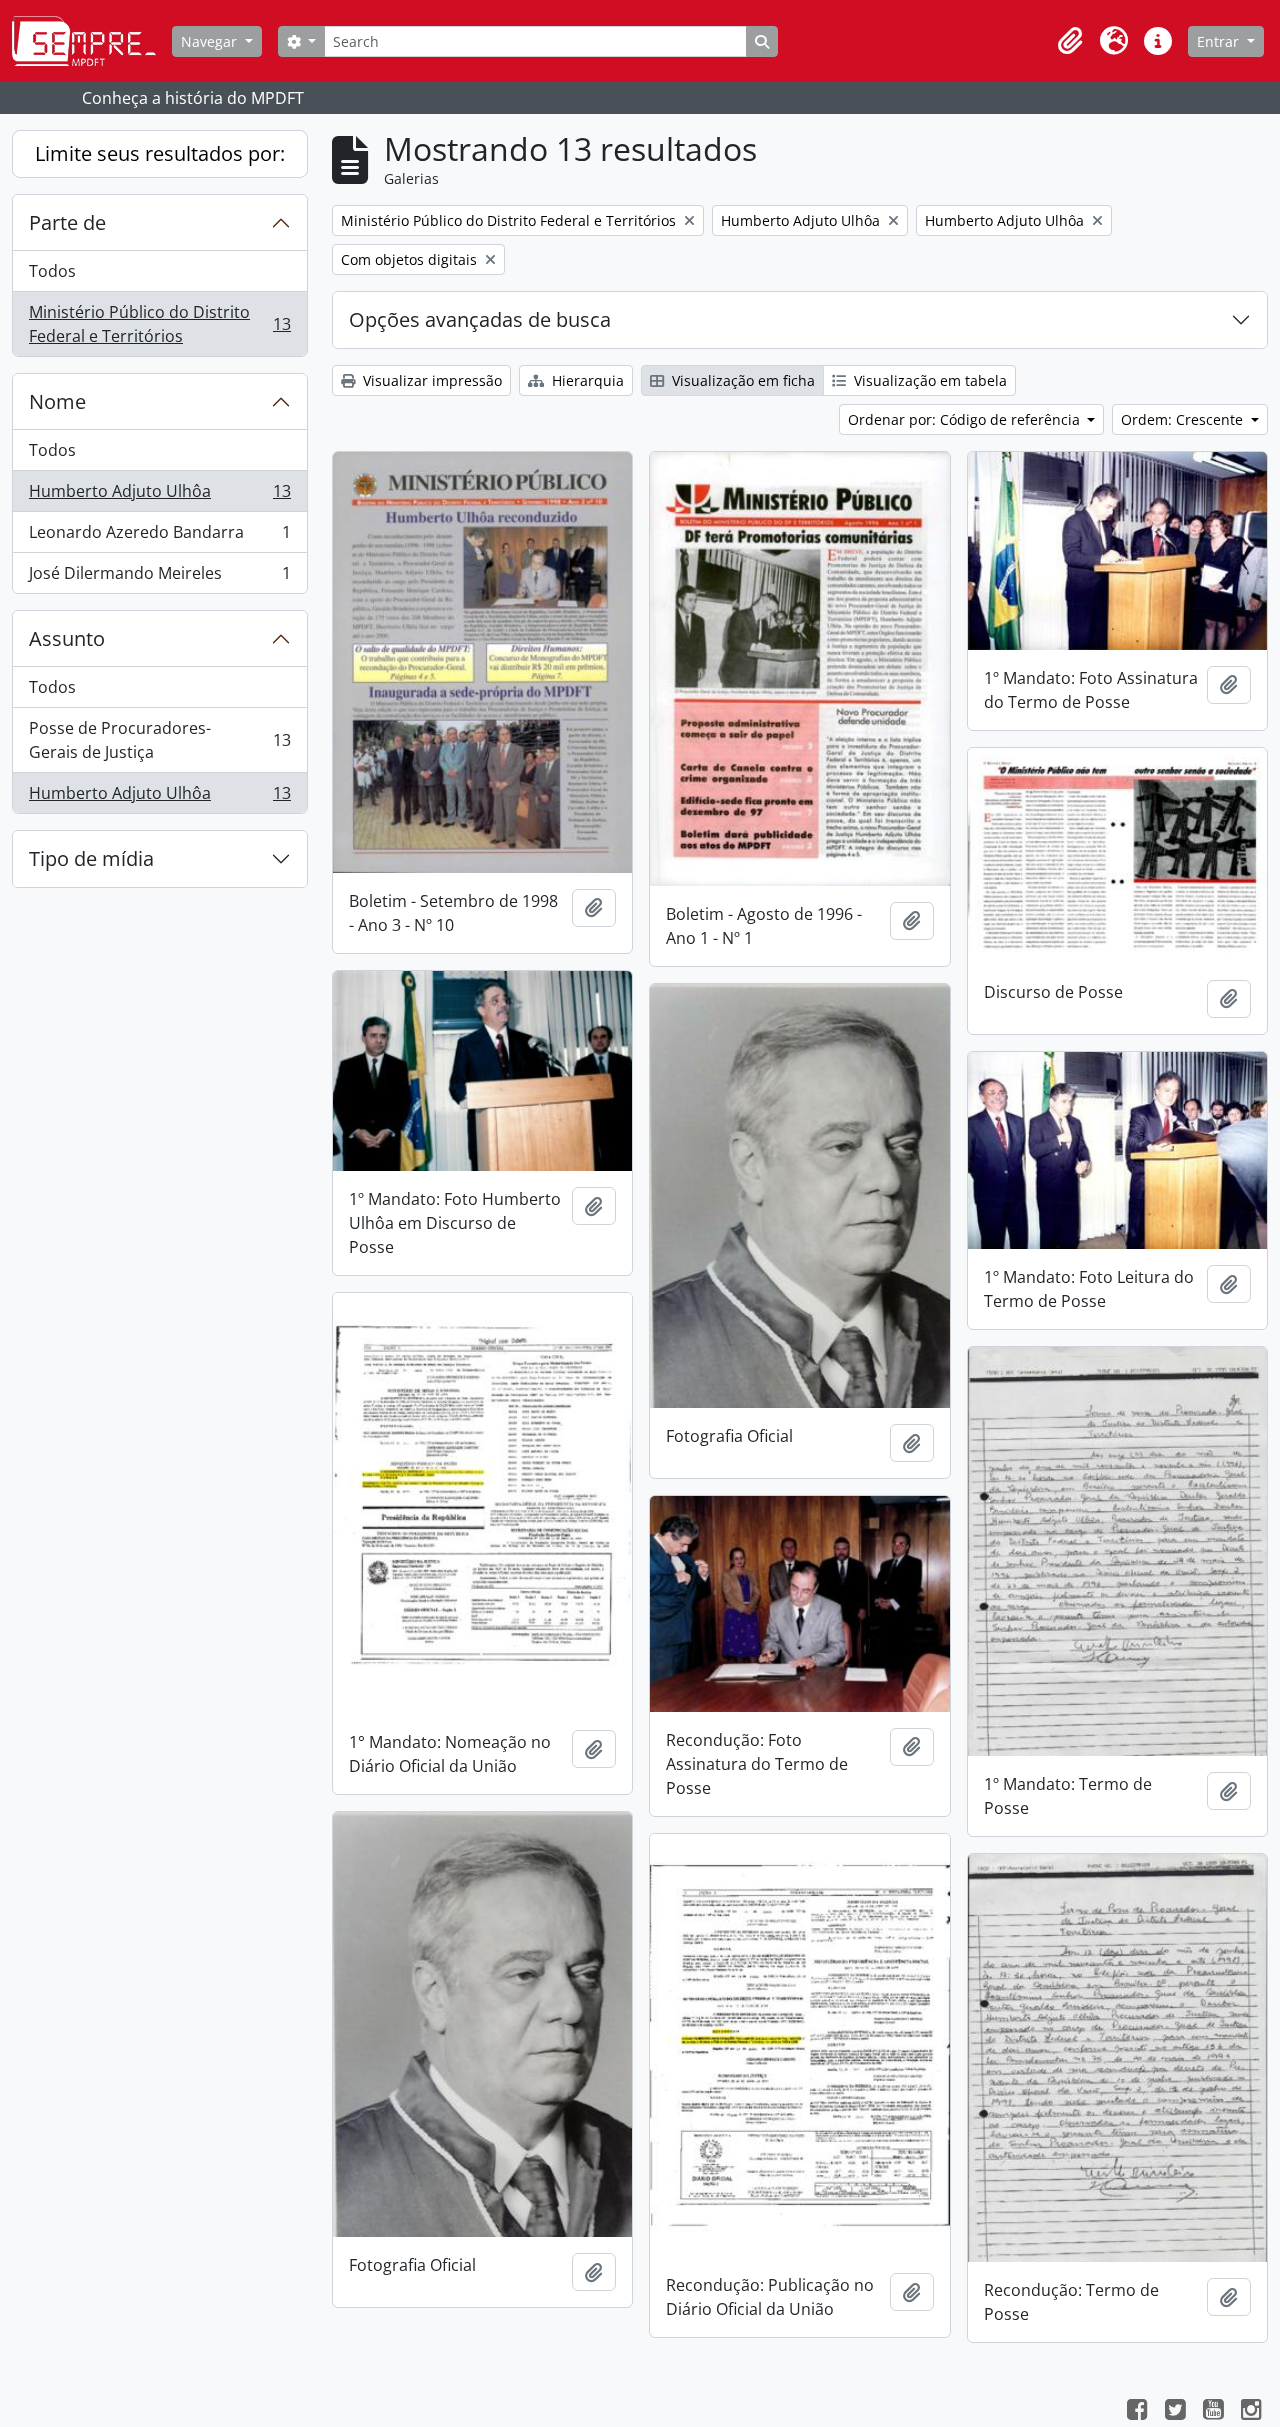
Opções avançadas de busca (480, 319)
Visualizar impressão (430, 380)
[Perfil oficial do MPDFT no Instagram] (1251, 2412)
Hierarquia (586, 380)
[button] (1070, 41)
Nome (57, 401)
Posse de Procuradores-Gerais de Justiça (159, 740)
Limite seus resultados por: (160, 153)
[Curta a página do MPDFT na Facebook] (1137, 2412)
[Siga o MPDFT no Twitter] (1175, 2412)
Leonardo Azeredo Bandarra (159, 537)
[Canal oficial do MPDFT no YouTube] (1213, 2412)
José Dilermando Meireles (159, 577)
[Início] (92, 41)
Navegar (211, 41)
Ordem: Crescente (1184, 419)
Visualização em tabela (928, 380)
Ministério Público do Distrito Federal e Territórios (159, 324)
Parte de (67, 222)
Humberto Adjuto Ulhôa (159, 496)
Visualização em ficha (741, 380)
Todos (52, 271)
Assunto (67, 638)
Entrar (1220, 41)
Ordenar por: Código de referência (966, 419)
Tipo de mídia (91, 858)
